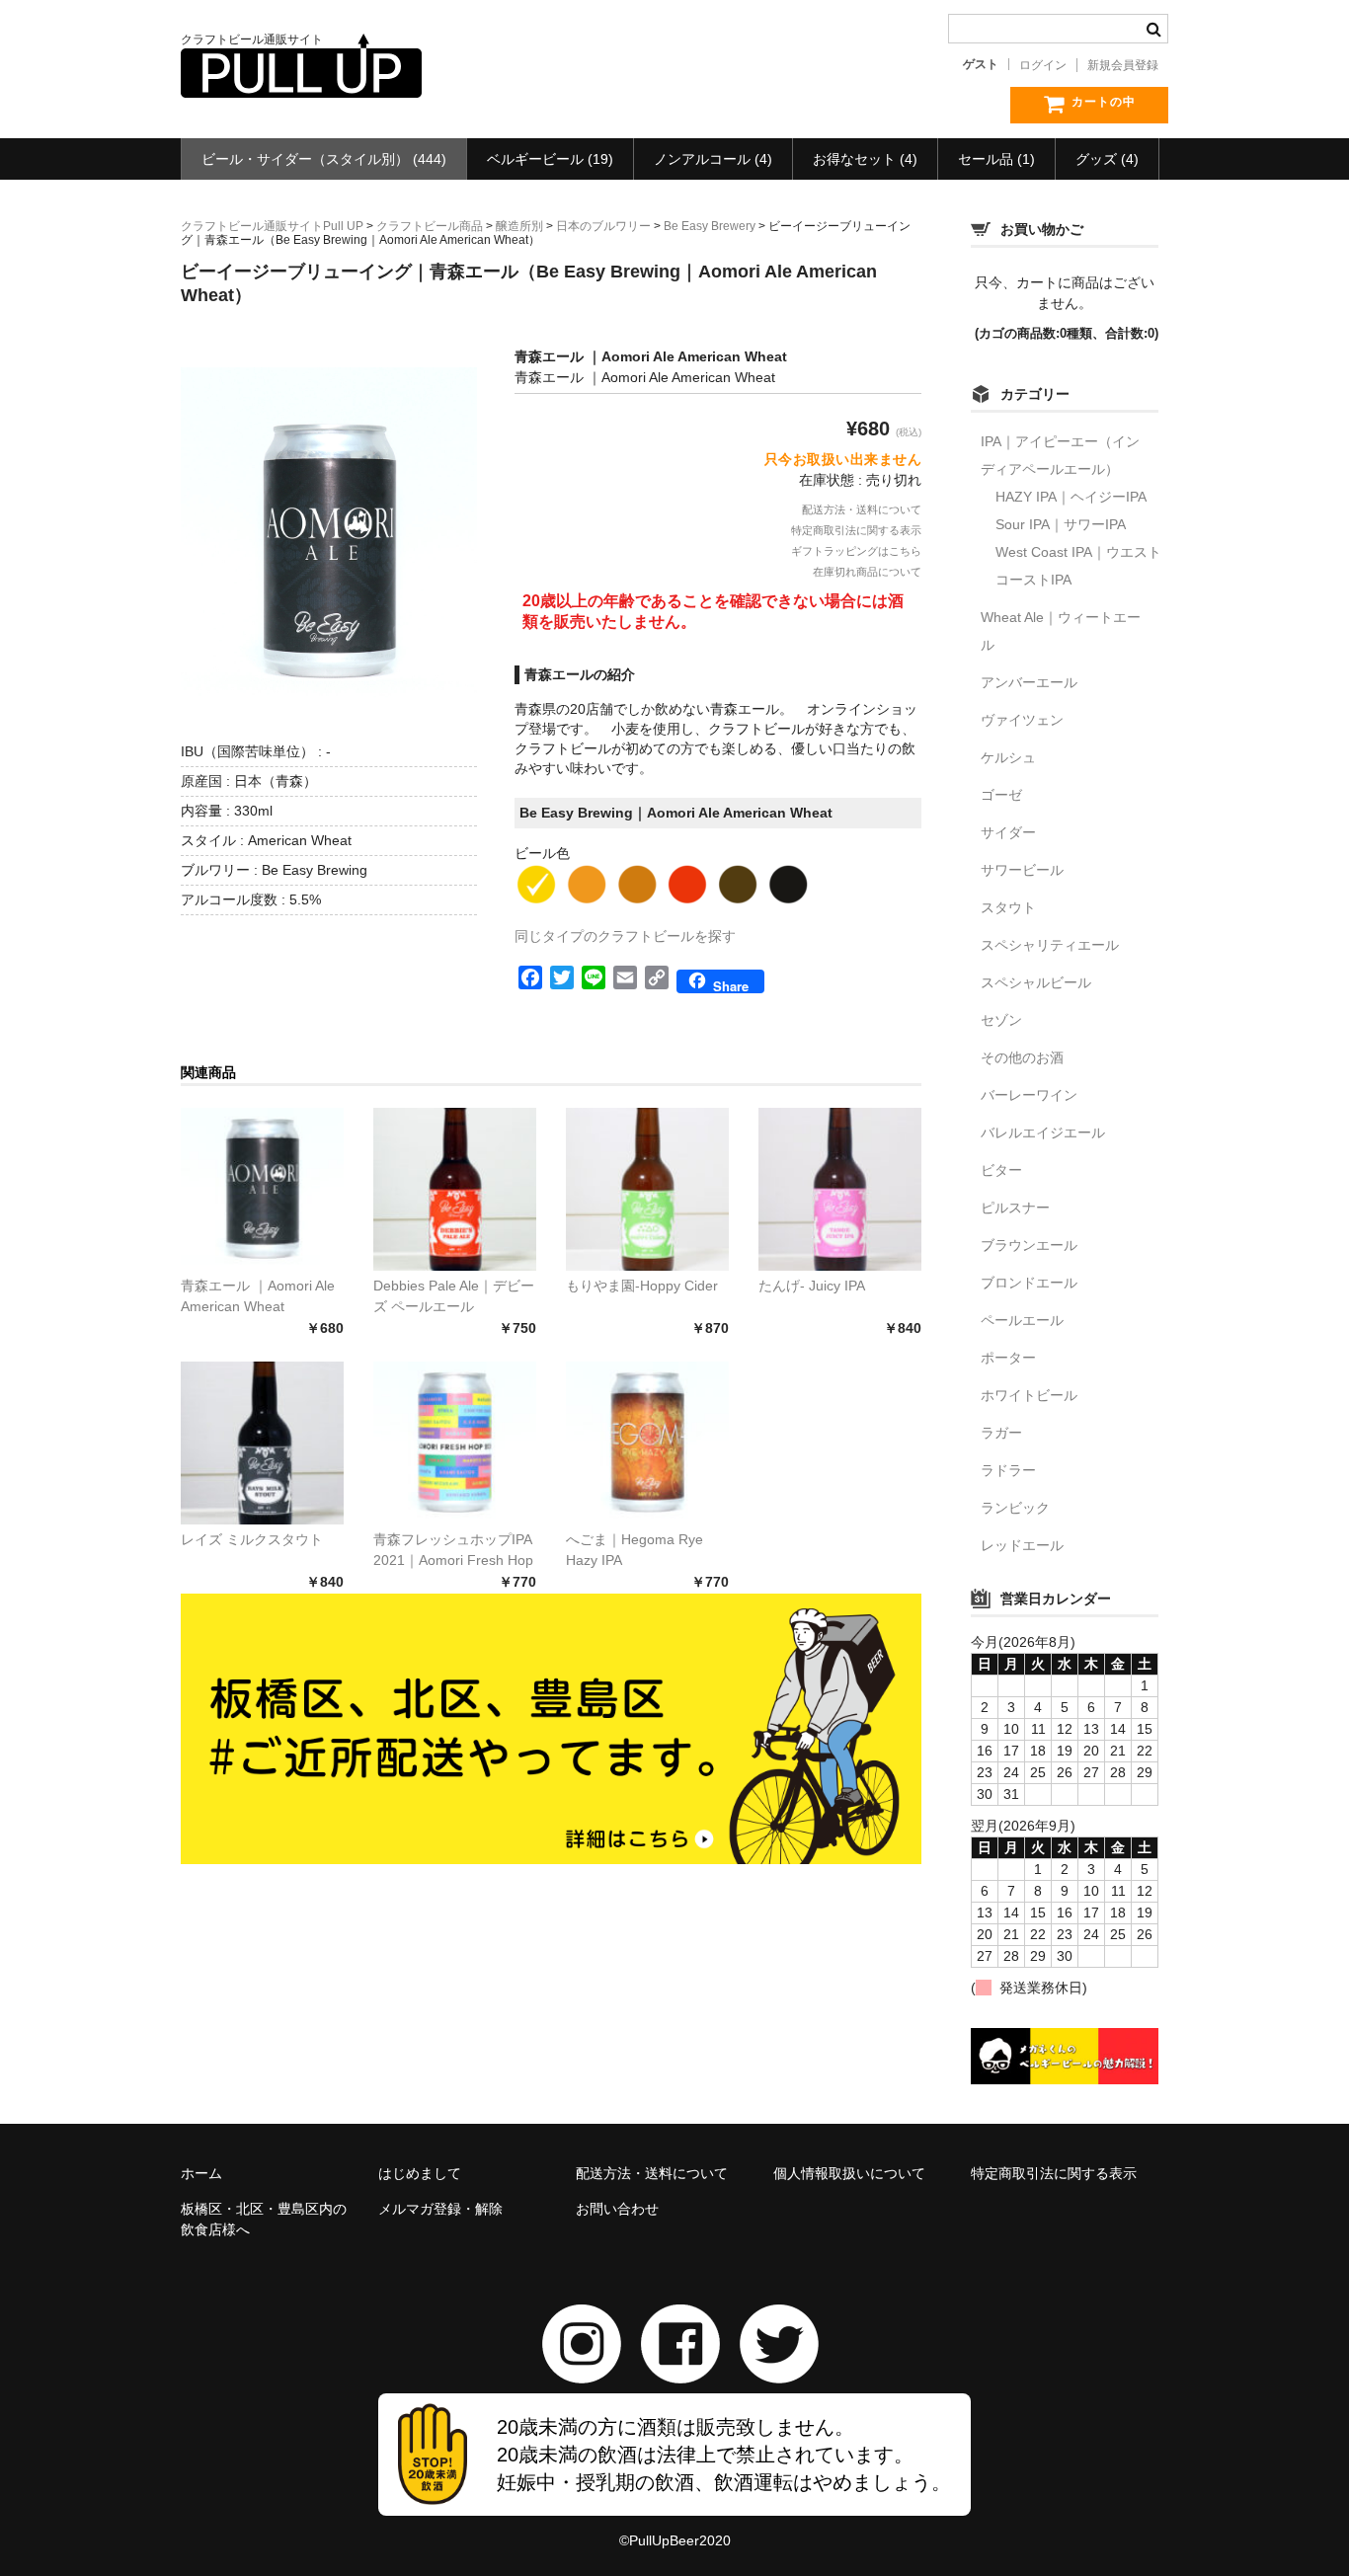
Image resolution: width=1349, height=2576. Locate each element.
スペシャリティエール (1050, 945)
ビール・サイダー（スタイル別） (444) (324, 159)
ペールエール (1022, 1320)
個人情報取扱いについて (849, 2173)
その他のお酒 (1022, 1057)
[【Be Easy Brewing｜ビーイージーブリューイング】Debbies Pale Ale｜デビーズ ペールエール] (455, 1189)
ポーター (1008, 1358)
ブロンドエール (1029, 1283)
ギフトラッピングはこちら (856, 551)
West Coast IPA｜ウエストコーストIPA (1078, 566)
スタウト (1008, 907)
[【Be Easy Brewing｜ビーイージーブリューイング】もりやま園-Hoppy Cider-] (647, 1189)
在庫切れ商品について (867, 572)
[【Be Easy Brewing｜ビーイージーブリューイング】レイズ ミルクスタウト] (262, 1443)
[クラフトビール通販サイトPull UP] (301, 78)
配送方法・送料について (862, 509)
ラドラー (1008, 1470)
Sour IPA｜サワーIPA (1061, 524)
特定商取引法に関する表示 (856, 530)
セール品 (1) (996, 159)
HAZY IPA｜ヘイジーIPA (1071, 497)
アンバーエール (1029, 682)
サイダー (1008, 832)
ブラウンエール (1029, 1245)
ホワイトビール (1029, 1395)
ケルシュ (1008, 757)
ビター (1001, 1170)
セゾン (1001, 1020)
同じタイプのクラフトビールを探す (625, 936)
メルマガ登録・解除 (440, 2209)
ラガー (1001, 1433)
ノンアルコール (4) (713, 159)
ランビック (1015, 1508)
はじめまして (420, 2173)
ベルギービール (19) (550, 159)
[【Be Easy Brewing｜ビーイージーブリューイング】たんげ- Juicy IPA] (840, 1189)
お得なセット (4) (865, 159)
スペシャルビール (1036, 982)
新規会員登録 (1123, 65)
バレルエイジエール (1043, 1132)
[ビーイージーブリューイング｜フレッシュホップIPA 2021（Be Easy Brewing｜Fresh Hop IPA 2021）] (455, 1443)
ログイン (1043, 65)
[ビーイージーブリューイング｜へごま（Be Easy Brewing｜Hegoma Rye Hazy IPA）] (647, 1443)
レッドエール (1022, 1545)
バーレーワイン (1029, 1095)
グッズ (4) (1107, 159)
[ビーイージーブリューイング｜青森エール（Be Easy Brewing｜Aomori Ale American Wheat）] (262, 1189)
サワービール (1022, 870)
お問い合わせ (617, 2209)
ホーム (201, 2173)
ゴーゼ (1001, 795)
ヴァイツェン (1022, 720)
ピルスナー (1015, 1208)
